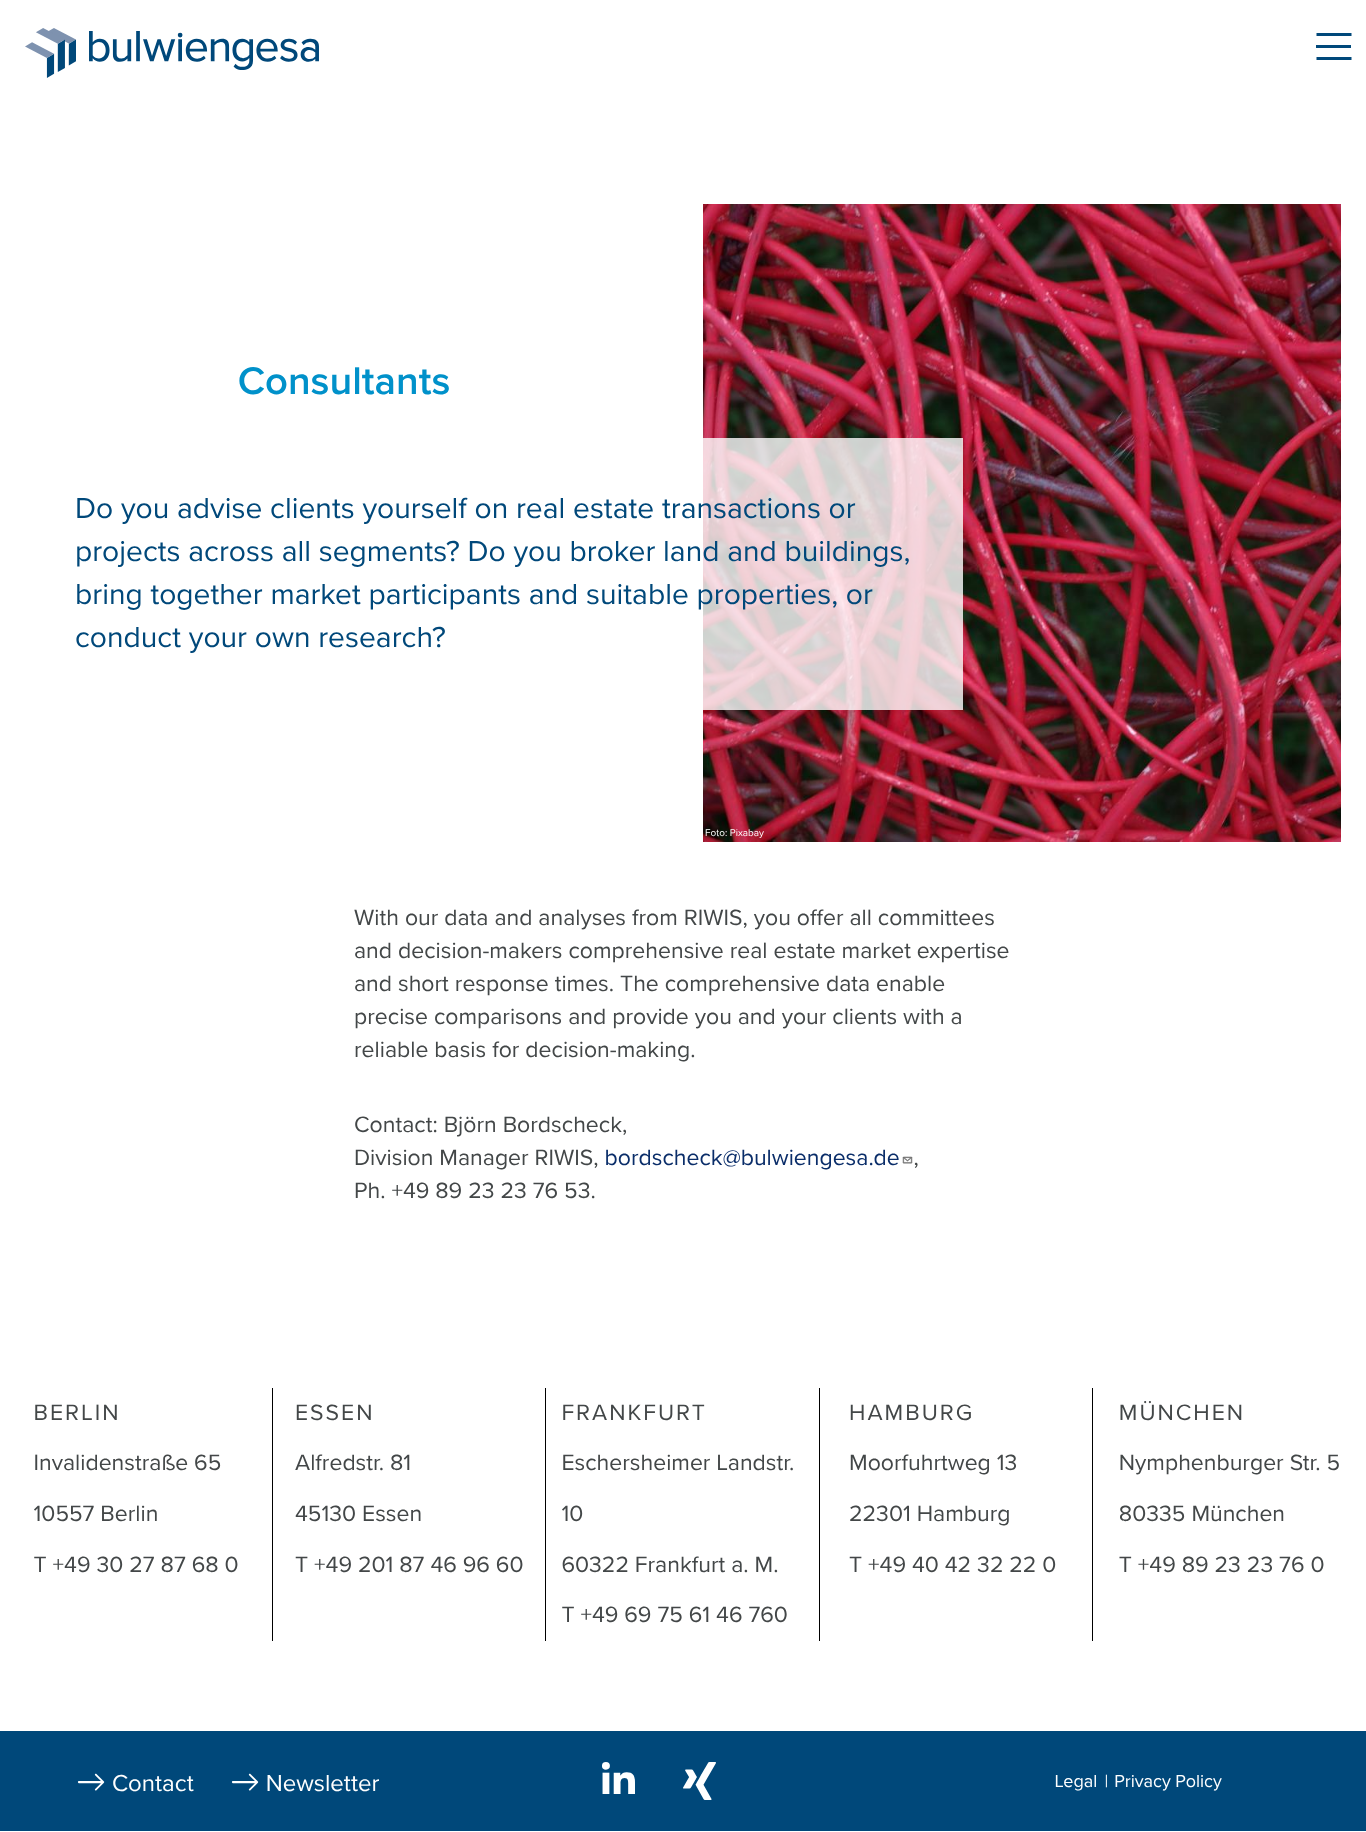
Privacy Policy (1168, 1782)
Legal (1076, 1782)
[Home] (50, 53)
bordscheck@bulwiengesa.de (752, 1158)
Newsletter (323, 1783)
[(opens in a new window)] (622, 1778)
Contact (153, 1783)
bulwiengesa (234, 51)
